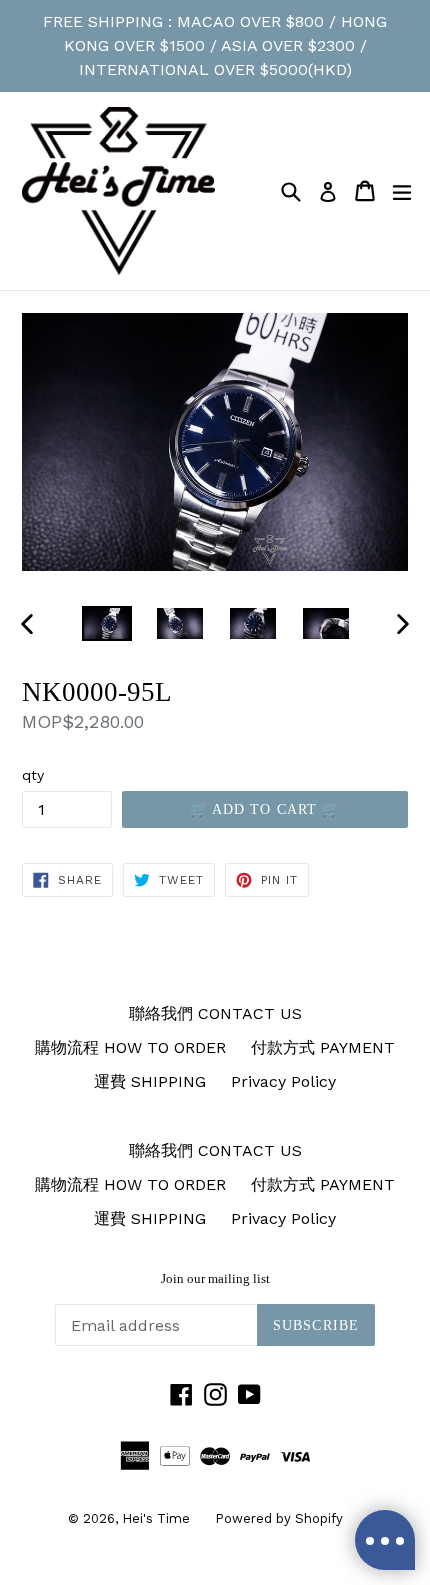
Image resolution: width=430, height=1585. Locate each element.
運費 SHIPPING (150, 1081)
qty (33, 775)
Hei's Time (156, 1518)
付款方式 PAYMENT (323, 1047)
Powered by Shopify (279, 1518)
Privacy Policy (283, 1081)
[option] (106, 623)
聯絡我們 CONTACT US (215, 1013)
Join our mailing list (215, 1278)
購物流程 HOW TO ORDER (130, 1047)
